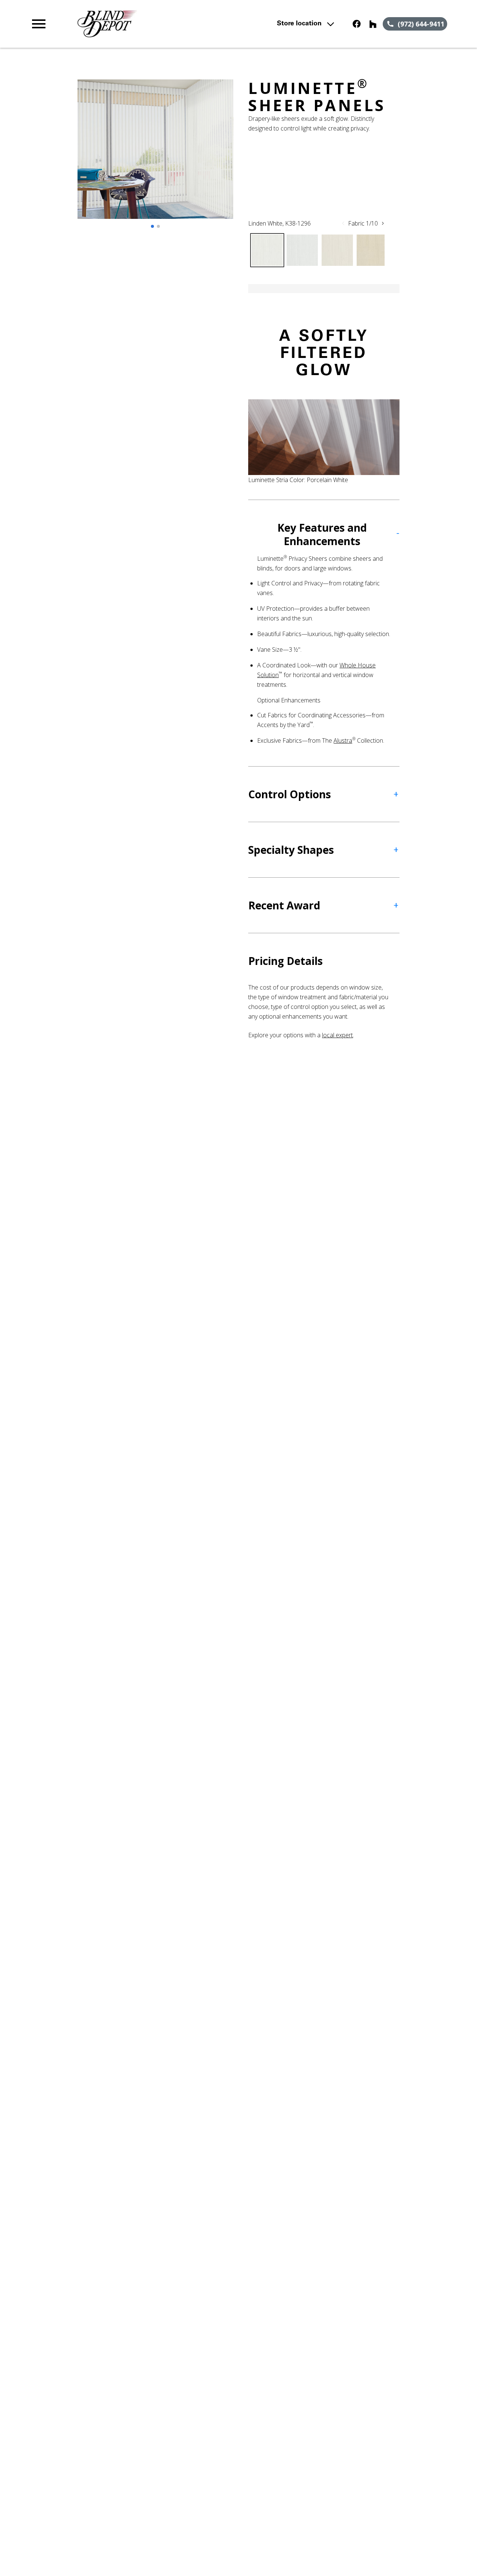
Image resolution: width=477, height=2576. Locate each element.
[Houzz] (373, 24)
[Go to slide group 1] (152, 226)
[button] (39, 24)
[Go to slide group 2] (158, 226)
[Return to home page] (158, 24)
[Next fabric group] (383, 223)
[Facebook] (357, 24)
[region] (155, 157)
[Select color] (267, 250)
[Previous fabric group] (343, 223)
